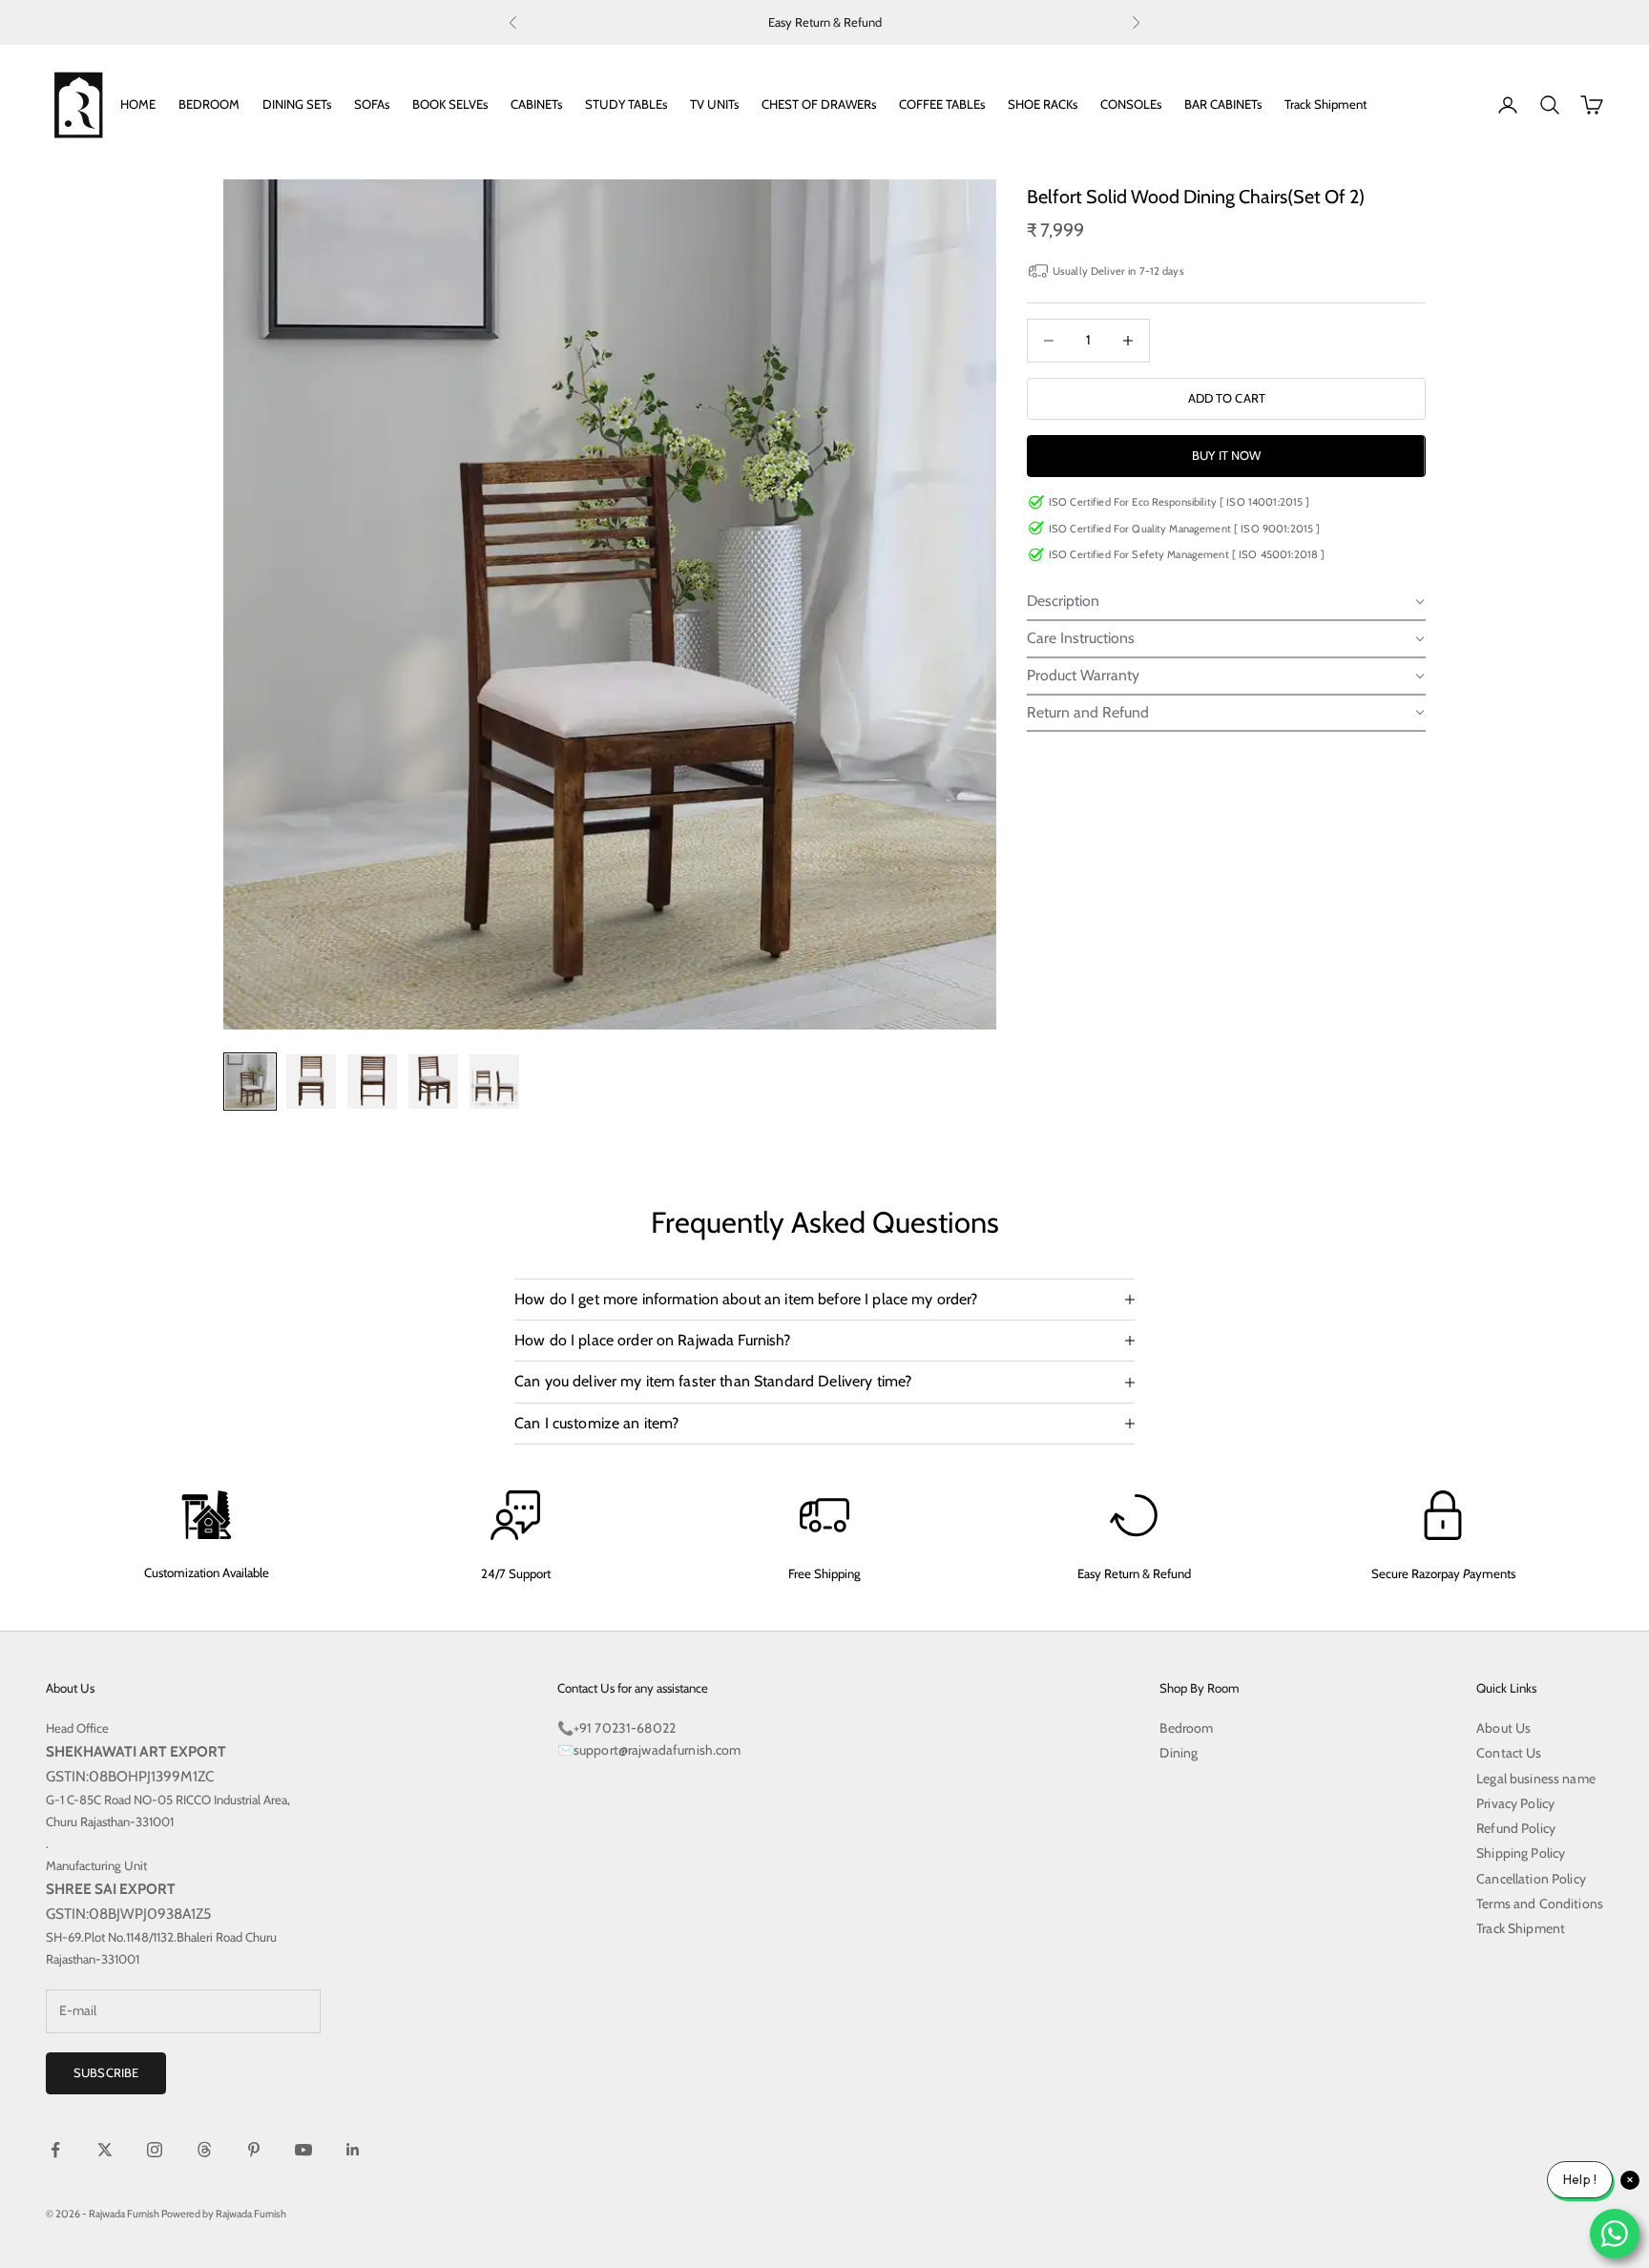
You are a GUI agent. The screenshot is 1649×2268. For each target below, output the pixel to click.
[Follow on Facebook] (55, 2150)
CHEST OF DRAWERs (819, 104)
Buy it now (1226, 455)
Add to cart (1227, 398)
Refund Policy (1516, 1828)
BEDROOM (209, 104)
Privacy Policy (1515, 1803)
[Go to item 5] (494, 1082)
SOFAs (372, 104)
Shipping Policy (1521, 1853)
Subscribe (106, 2072)
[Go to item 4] (433, 1082)
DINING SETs (297, 104)
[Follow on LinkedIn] (353, 2150)
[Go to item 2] (311, 1082)
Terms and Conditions (1540, 1904)
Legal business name (1536, 1779)
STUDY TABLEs (626, 104)
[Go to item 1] (250, 1082)
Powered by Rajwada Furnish (224, 2214)
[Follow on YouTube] (303, 2150)
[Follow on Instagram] (155, 2150)
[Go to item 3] (372, 1082)
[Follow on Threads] (204, 2150)
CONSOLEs (1131, 104)
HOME (138, 104)
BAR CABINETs (1223, 104)
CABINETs (536, 104)
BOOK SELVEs (450, 104)
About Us (1503, 1728)
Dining (1179, 1753)
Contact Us (1509, 1753)
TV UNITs (714, 104)
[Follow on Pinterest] (254, 2150)
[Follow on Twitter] (105, 2150)
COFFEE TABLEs (942, 104)
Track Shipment (1325, 104)
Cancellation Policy (1531, 1879)
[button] (1226, 603)
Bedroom (1186, 1728)
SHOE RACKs (1043, 104)
